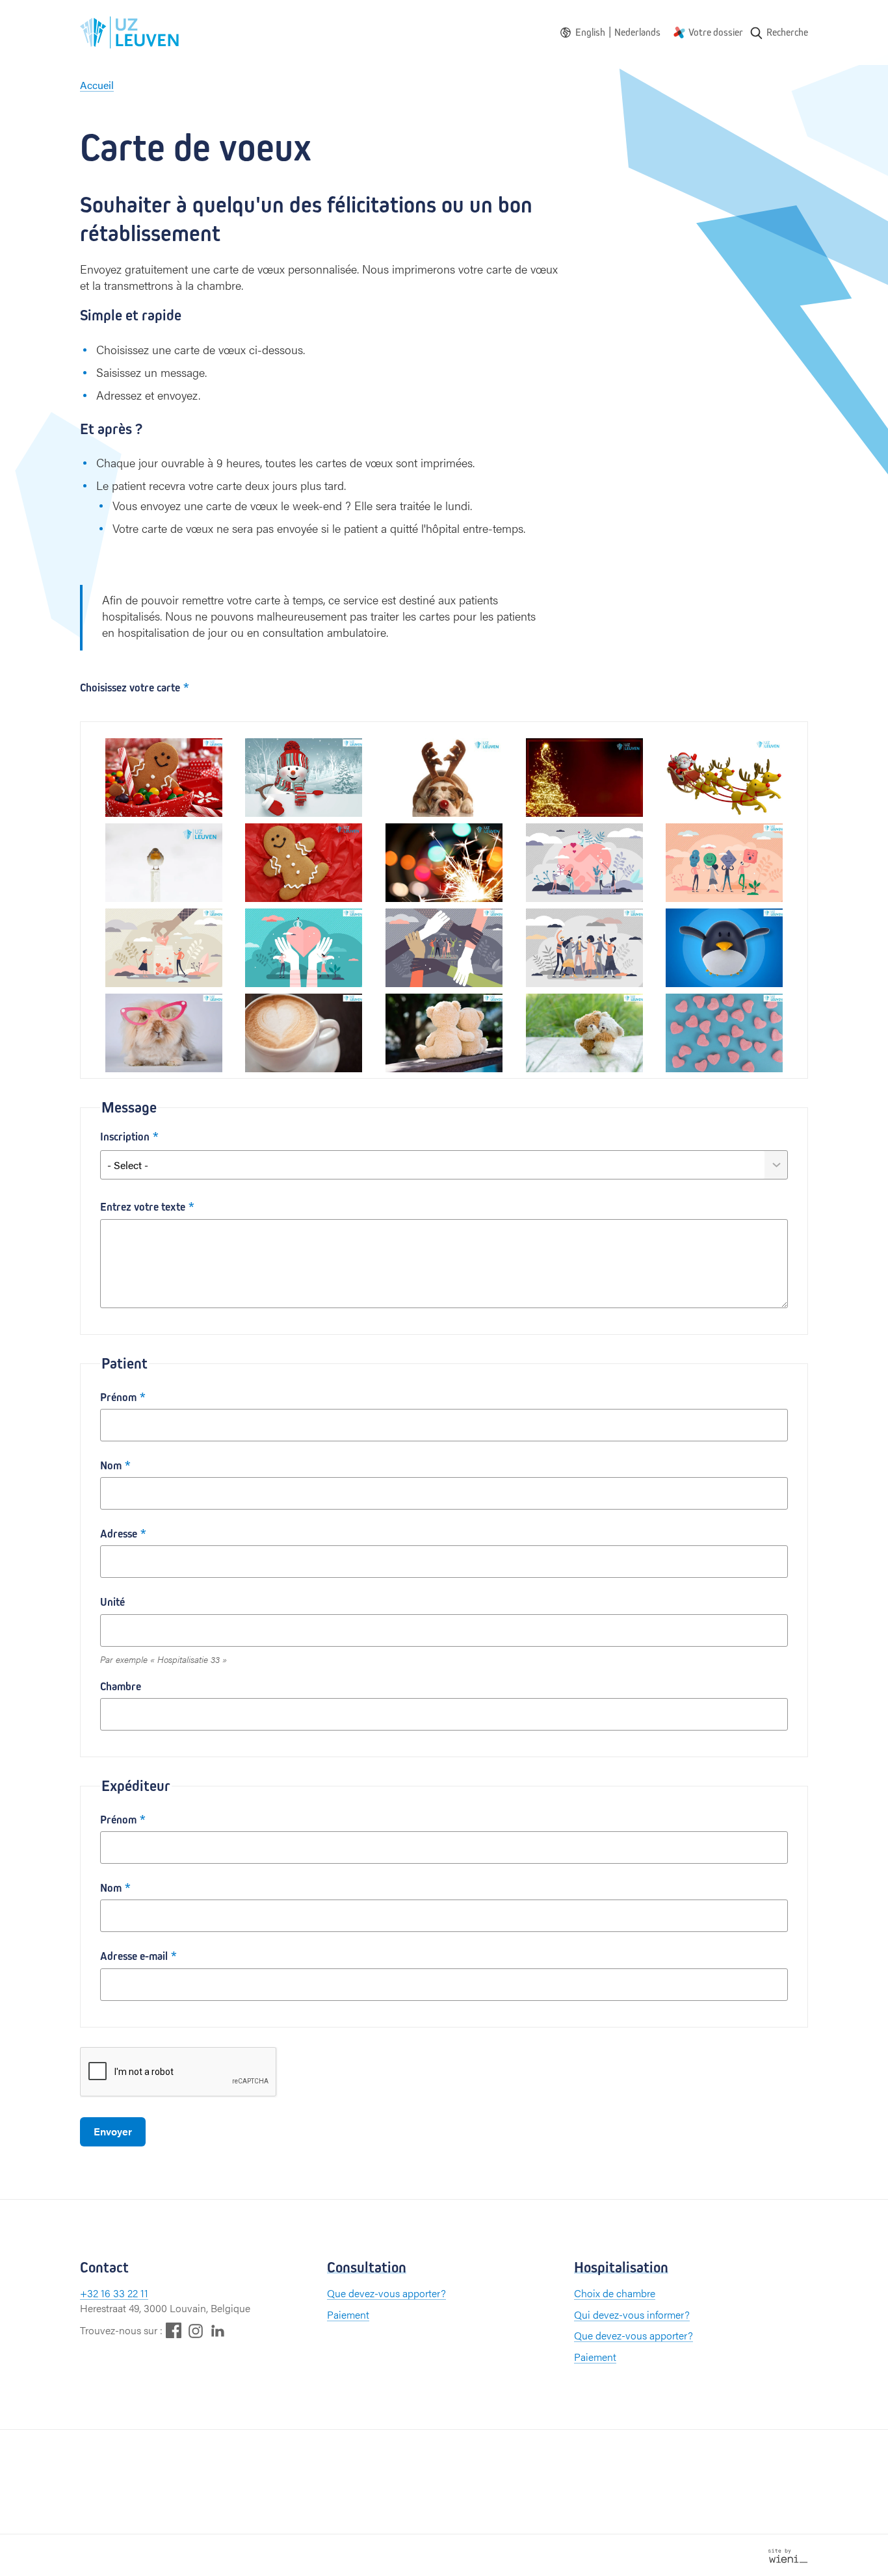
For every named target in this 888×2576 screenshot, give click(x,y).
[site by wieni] (788, 2554)
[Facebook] (174, 2330)
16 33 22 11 (124, 2293)
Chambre (121, 1687)
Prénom (118, 1397)
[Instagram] (196, 2331)
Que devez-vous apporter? (386, 2293)
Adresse (119, 1534)
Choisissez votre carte (130, 688)
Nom (111, 1466)
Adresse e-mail (134, 1956)
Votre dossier (716, 32)
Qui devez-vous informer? (632, 2314)
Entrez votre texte (143, 1207)
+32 (90, 2293)
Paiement (348, 2314)
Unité (112, 1602)
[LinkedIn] (218, 2330)
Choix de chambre (615, 2293)
